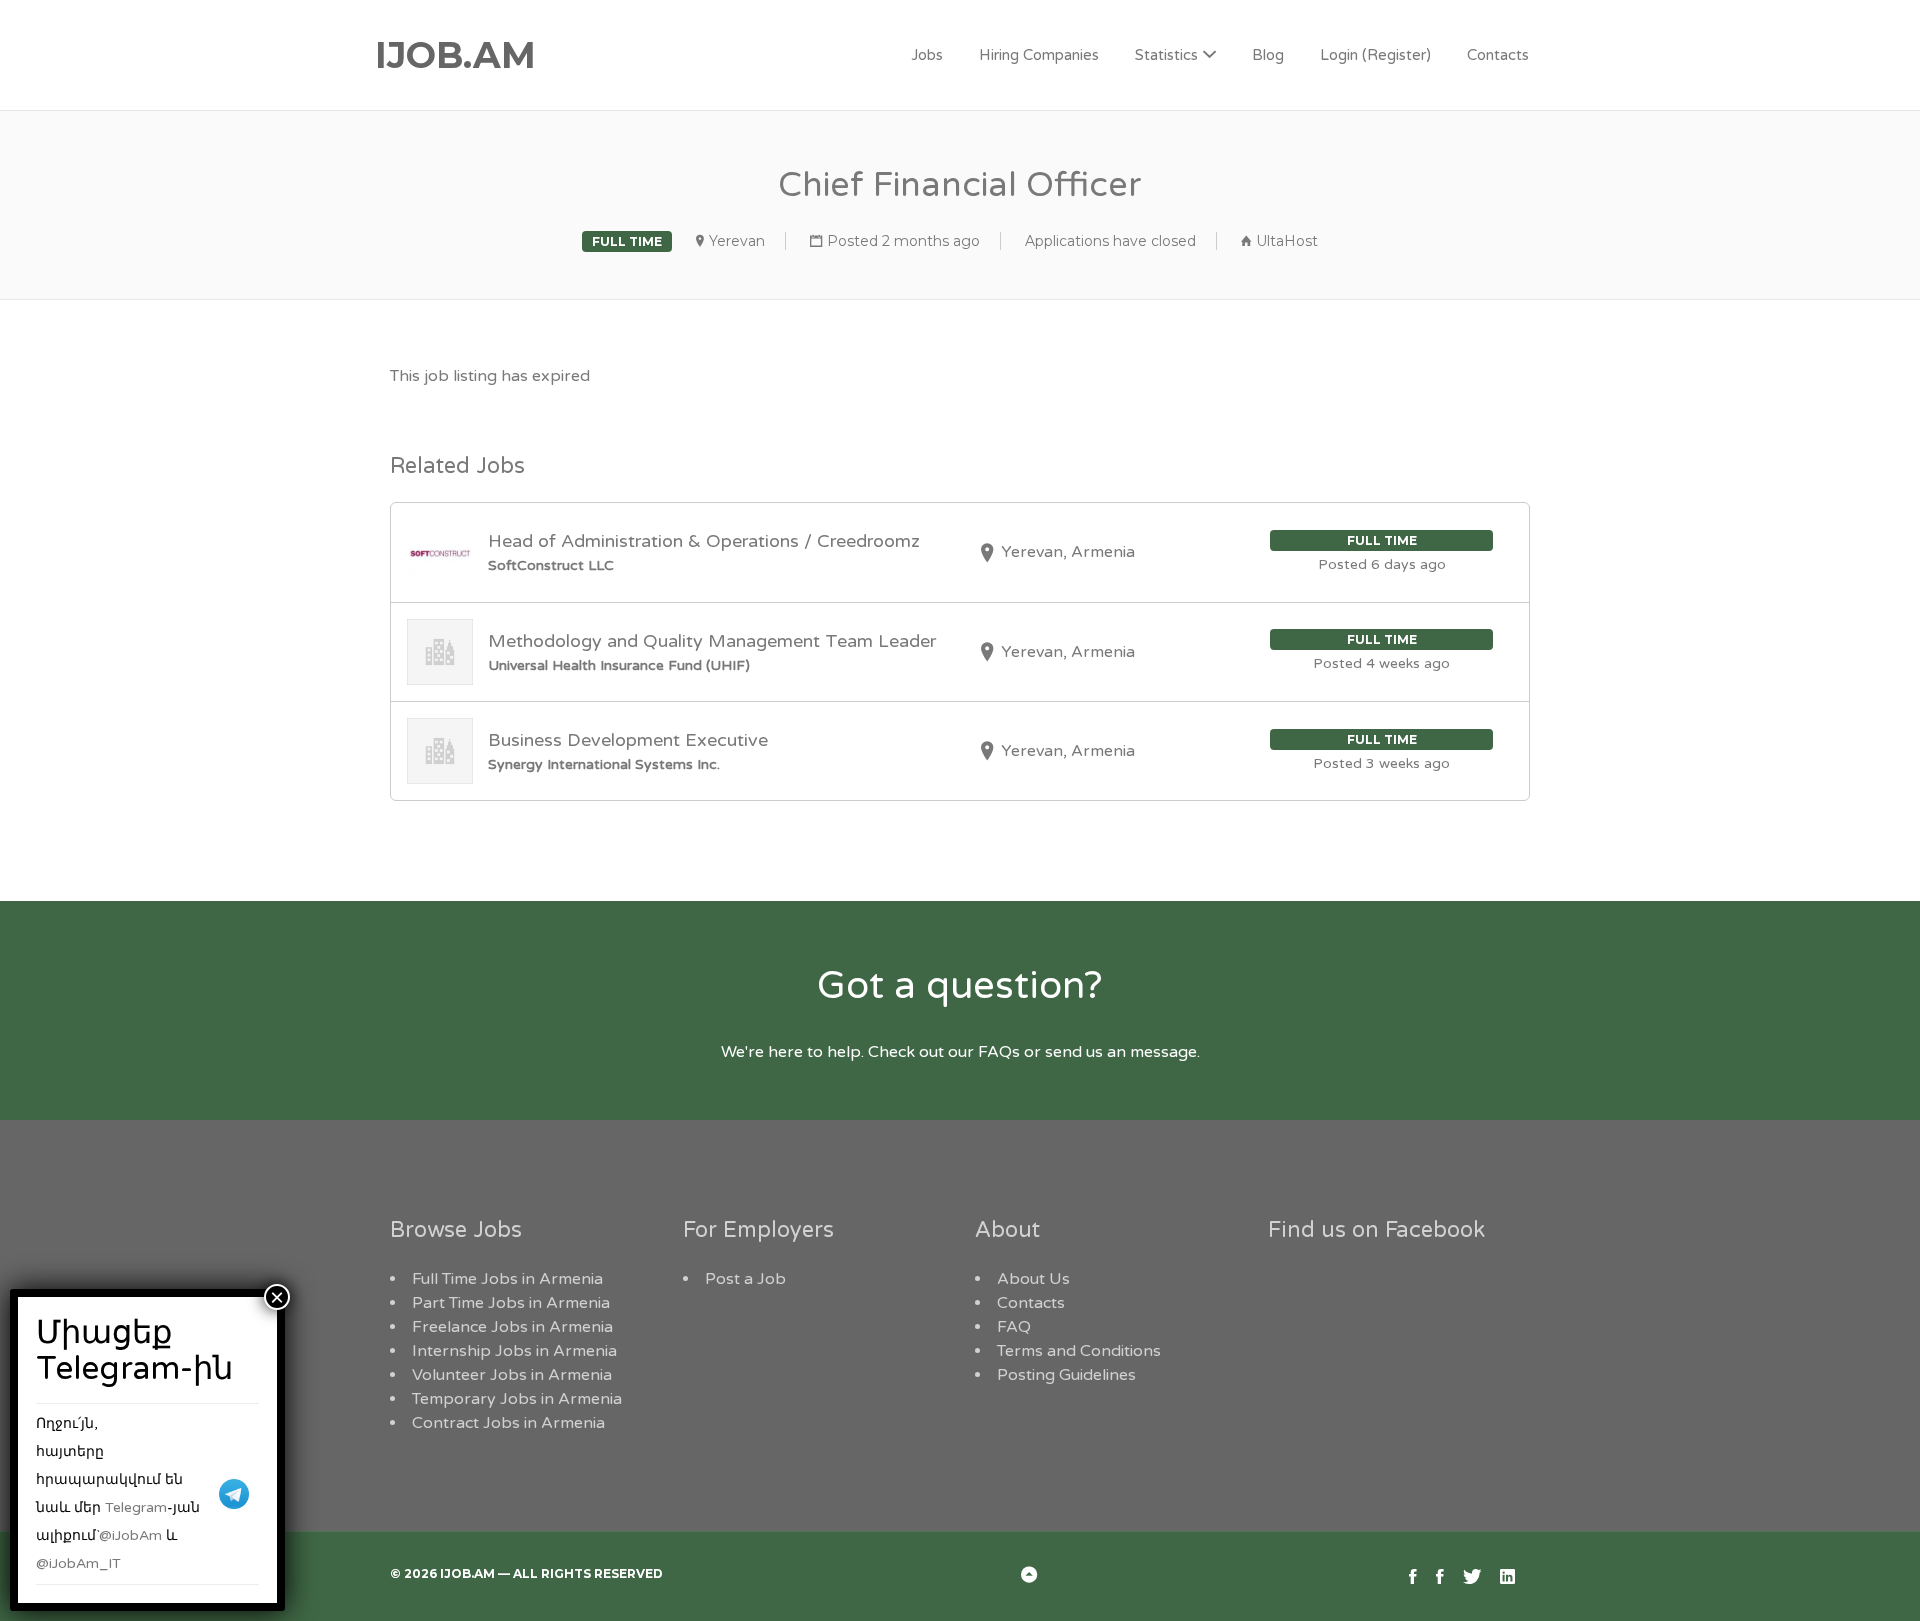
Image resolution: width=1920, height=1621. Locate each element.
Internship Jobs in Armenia (514, 1351)
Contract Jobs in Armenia (508, 1423)
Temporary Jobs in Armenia (517, 1399)
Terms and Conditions (1079, 1351)
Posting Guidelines (1066, 1375)
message (1163, 1052)
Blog (1268, 55)
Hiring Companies (1039, 55)
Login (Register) (1375, 55)
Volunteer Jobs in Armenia (512, 1375)
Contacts (1498, 55)
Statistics (1166, 55)
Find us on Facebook (1376, 1230)
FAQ (1014, 1327)
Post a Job (745, 1279)
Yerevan (737, 241)
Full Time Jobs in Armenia (507, 1279)
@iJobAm (130, 1535)
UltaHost (1287, 241)
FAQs (999, 1052)
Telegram (136, 1507)
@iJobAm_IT (78, 1563)
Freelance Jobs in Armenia (512, 1327)
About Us (1033, 1279)
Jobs (927, 55)
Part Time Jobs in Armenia (511, 1303)
